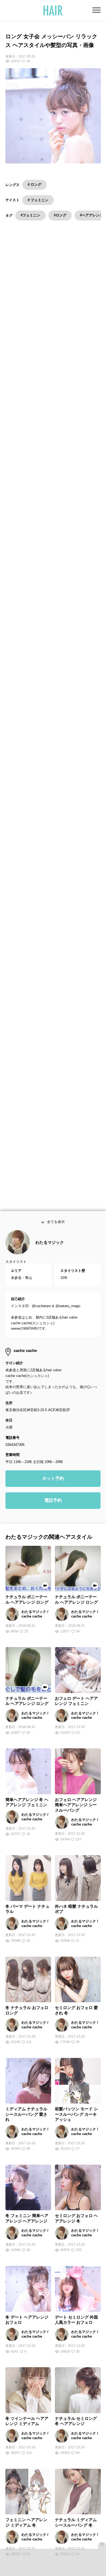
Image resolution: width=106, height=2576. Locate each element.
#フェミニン (30, 215)
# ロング (35, 185)
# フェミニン (38, 200)
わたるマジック (50, 1259)
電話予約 (53, 1517)
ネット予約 (53, 1495)
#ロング (60, 215)
